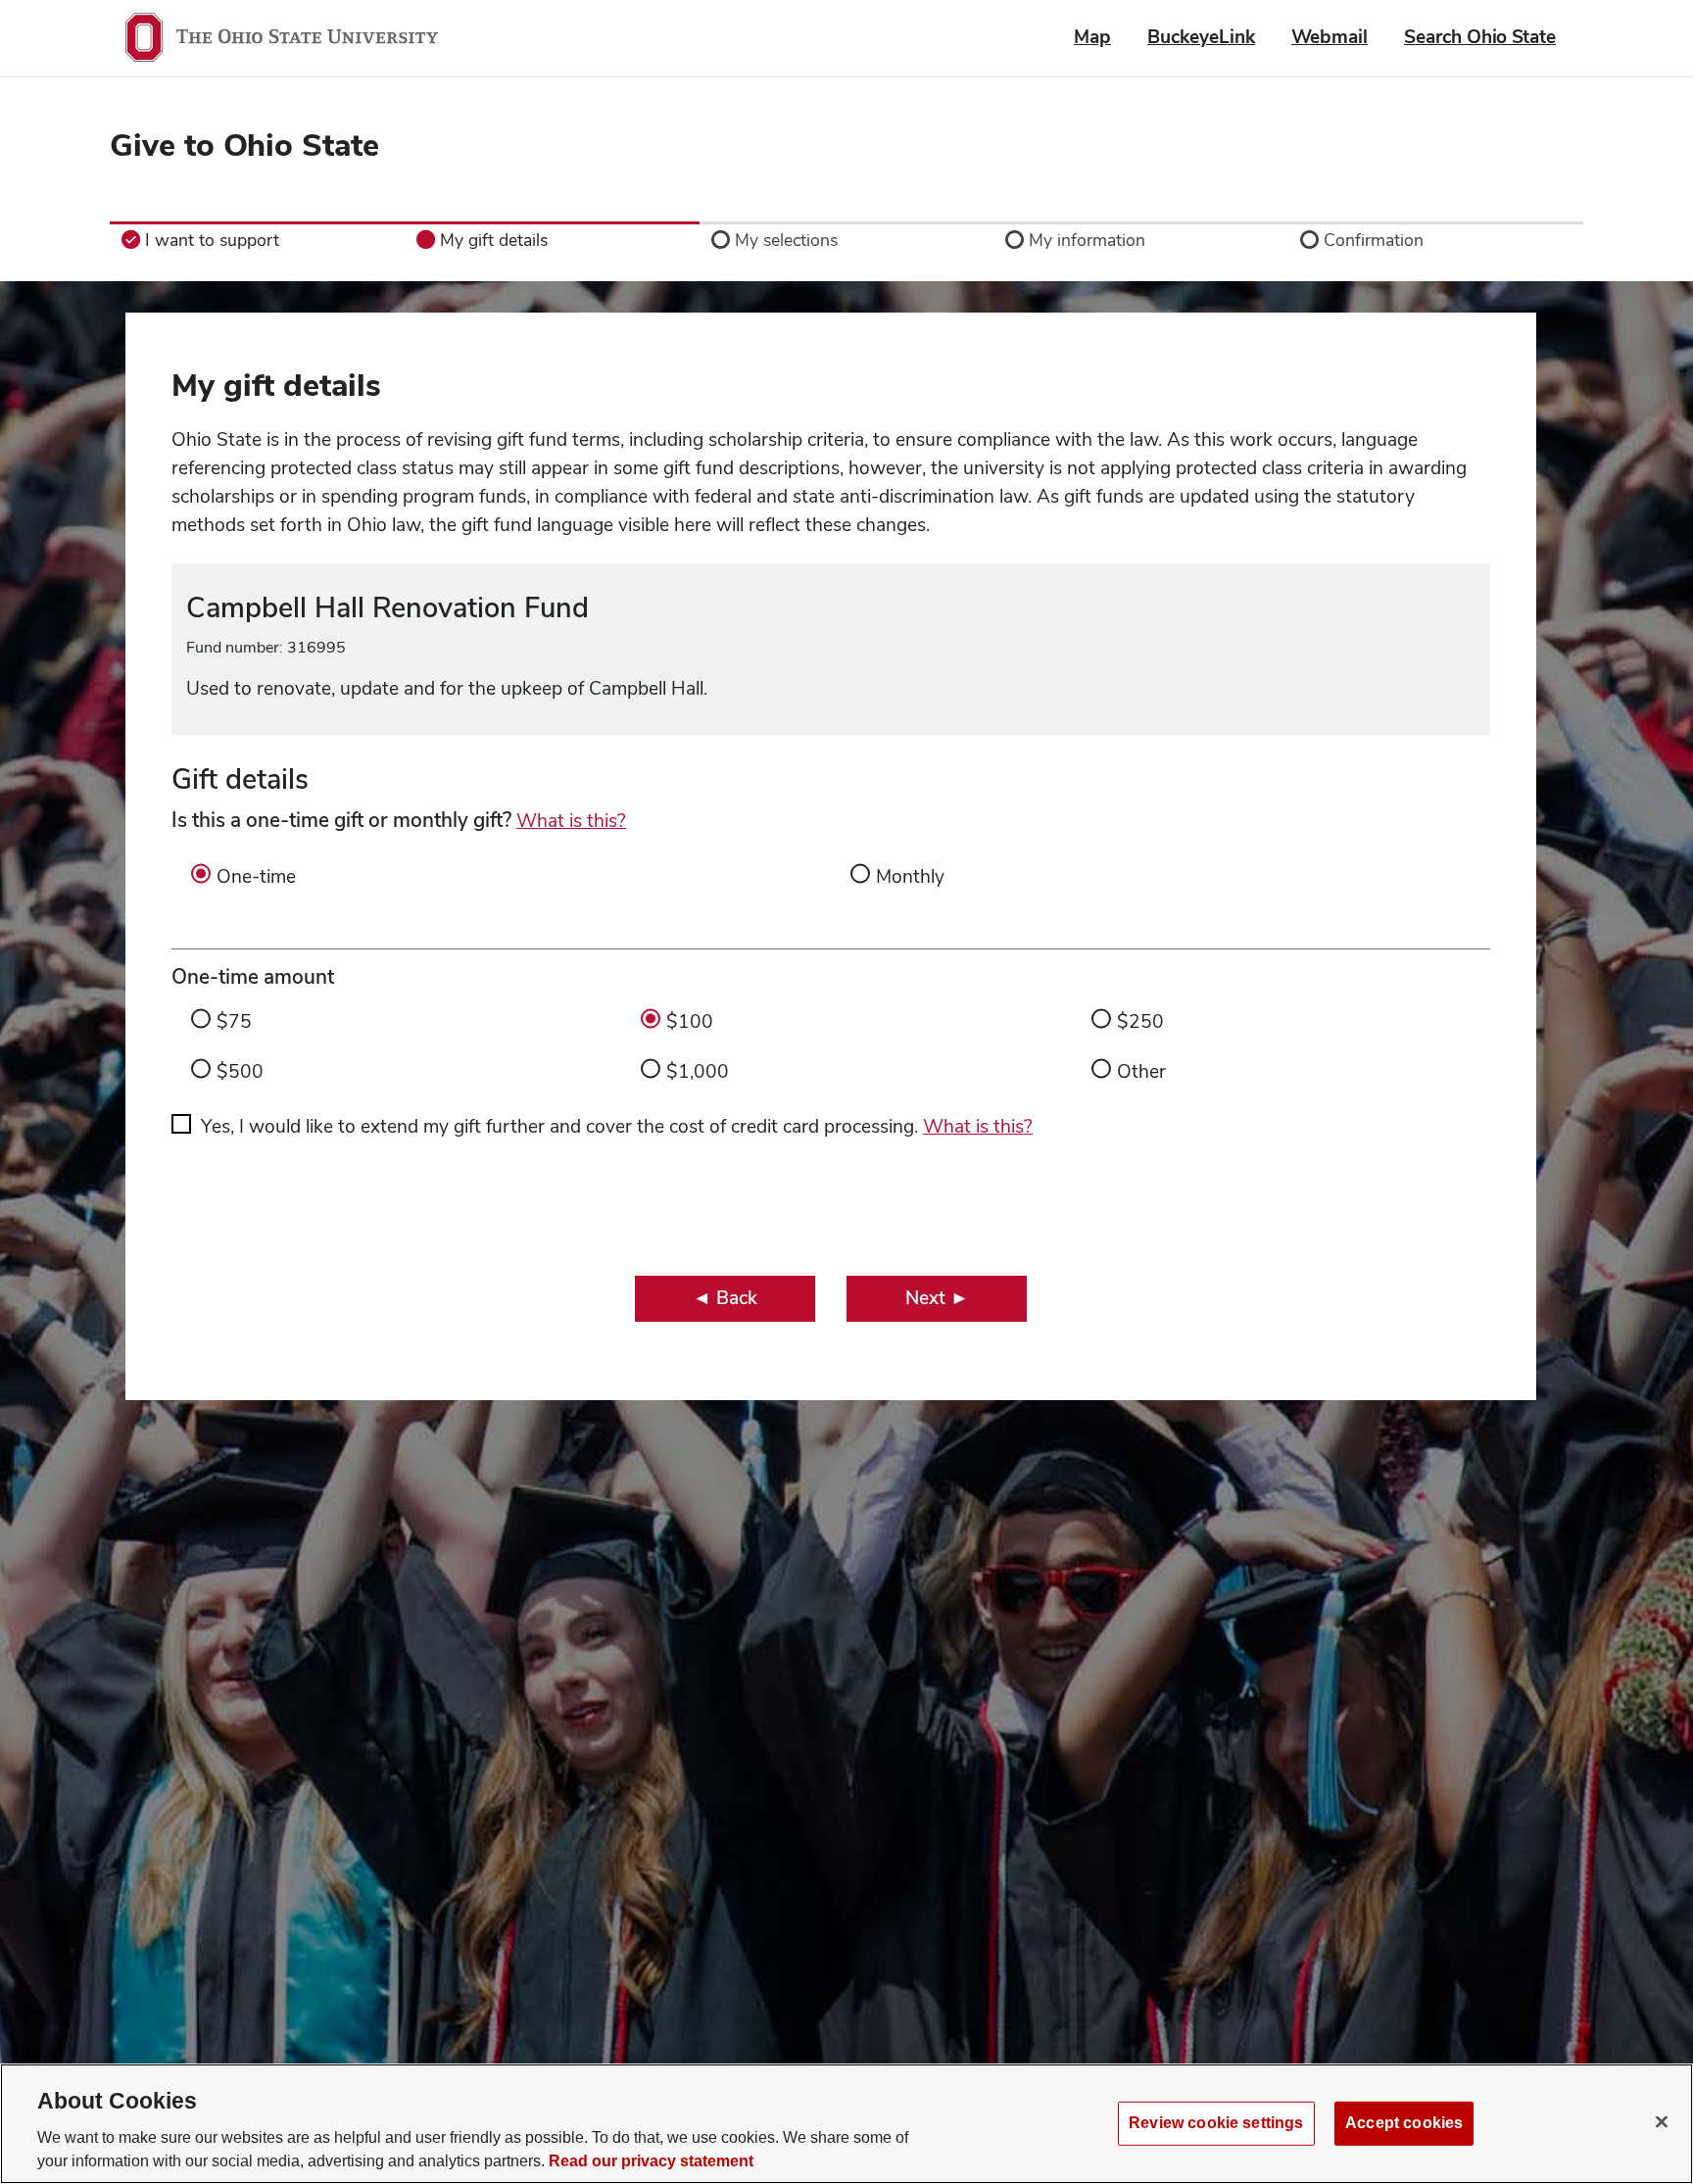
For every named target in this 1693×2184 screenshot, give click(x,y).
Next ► (937, 1298)
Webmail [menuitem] (1330, 37)
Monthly (910, 876)
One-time (256, 876)
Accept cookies (1404, 2123)
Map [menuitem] (1092, 37)
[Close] (1662, 2121)
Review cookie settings (1216, 2123)
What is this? (571, 821)
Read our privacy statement (651, 2161)
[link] (257, 240)
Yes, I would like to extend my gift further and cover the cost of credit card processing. (617, 1126)
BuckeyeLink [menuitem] (1201, 37)
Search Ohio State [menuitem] (1480, 37)
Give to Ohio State (244, 145)
